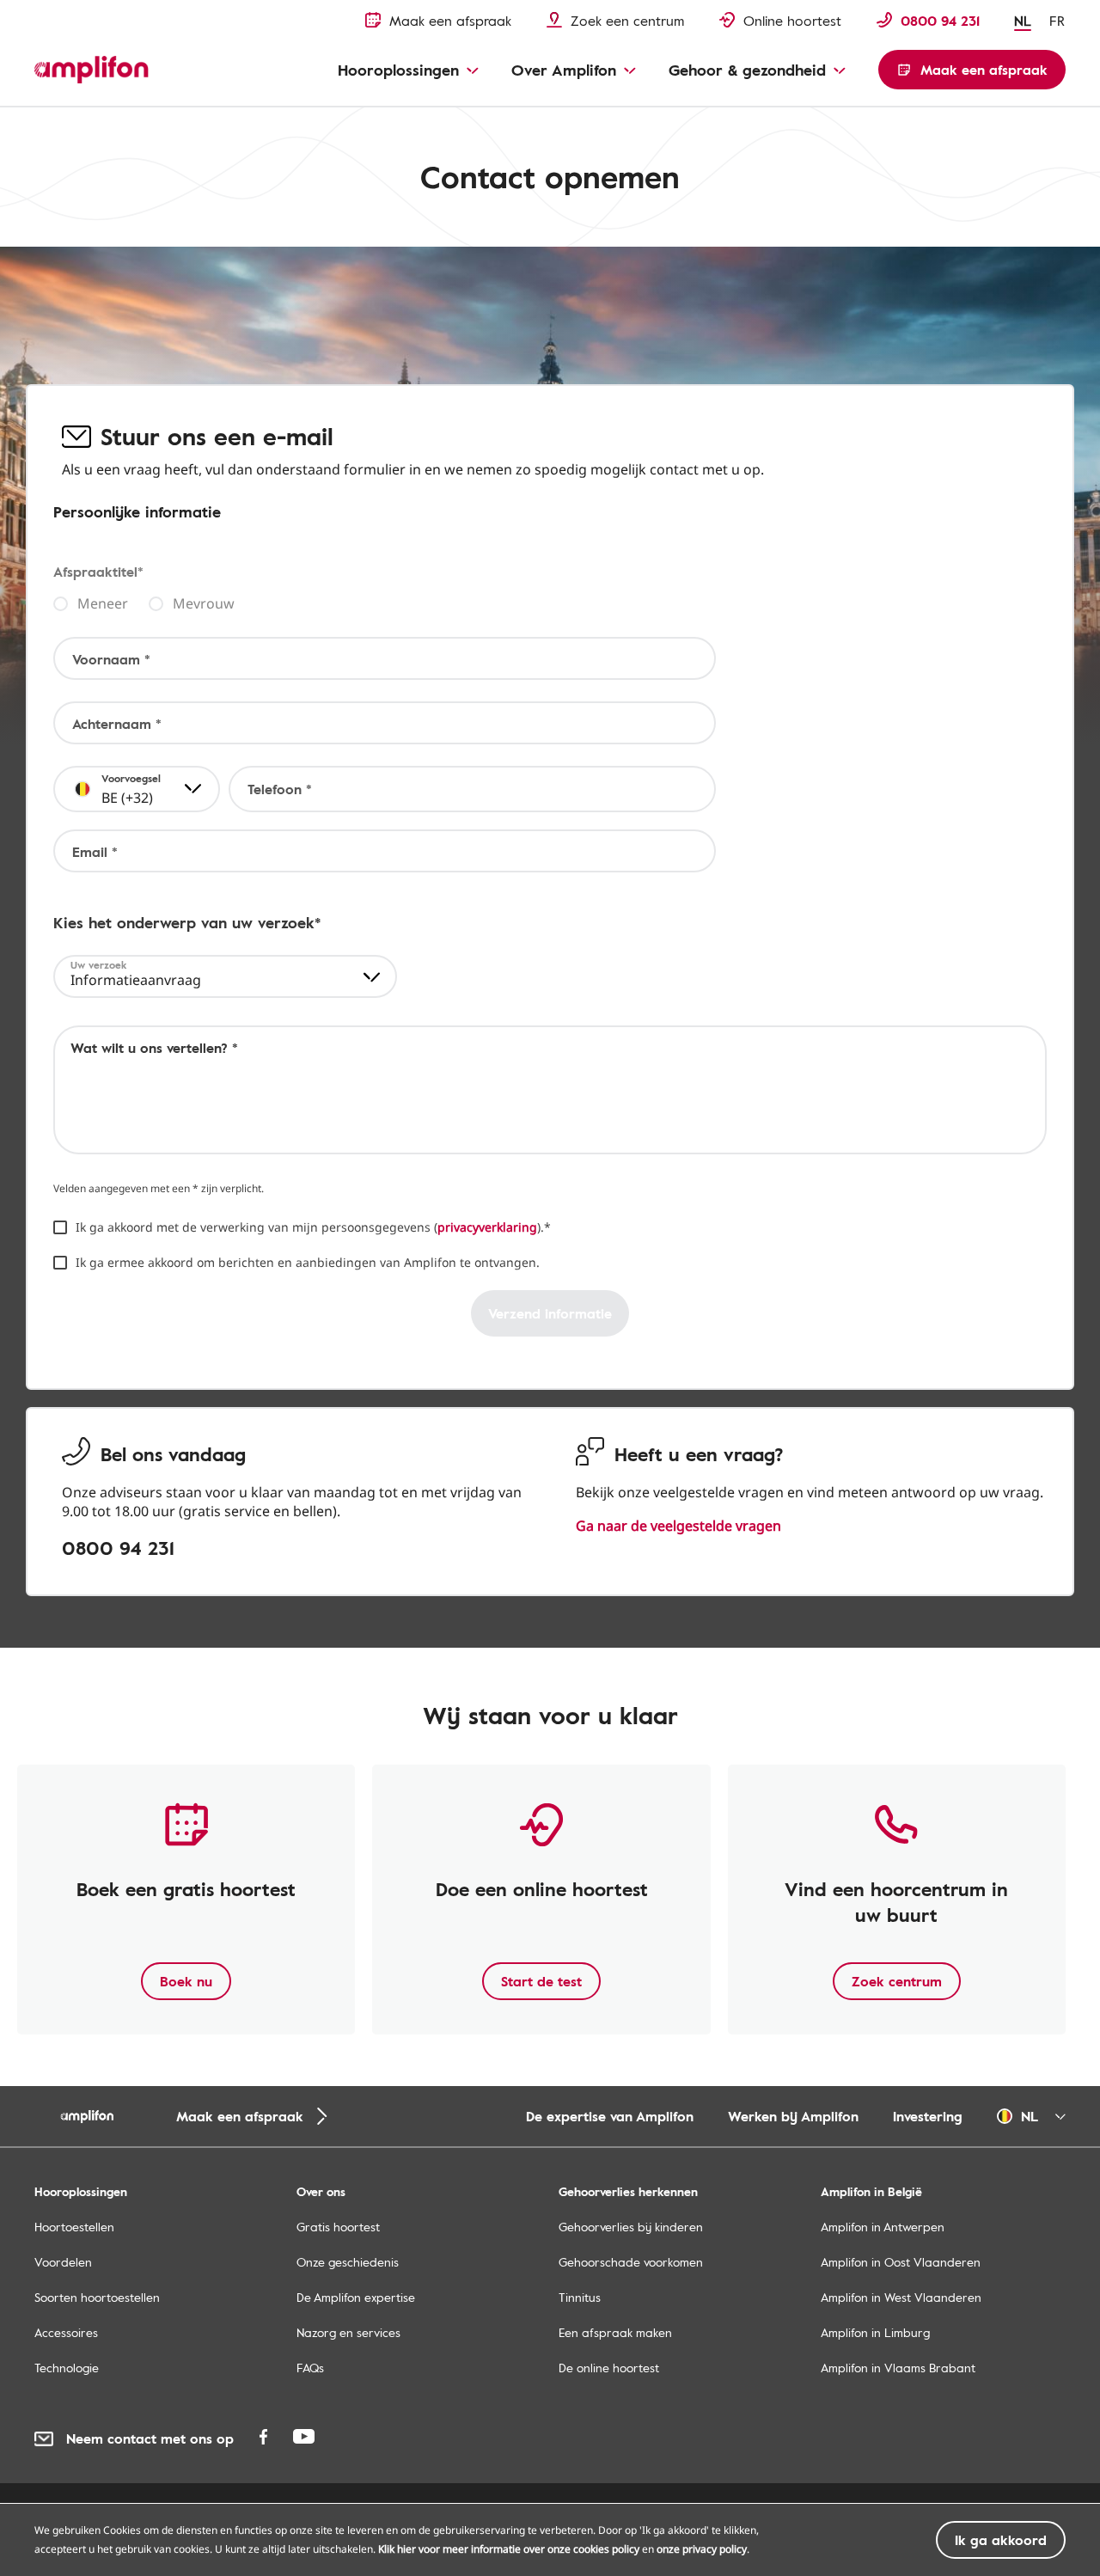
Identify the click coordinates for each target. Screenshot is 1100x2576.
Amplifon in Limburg (875, 2332)
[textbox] (116, 789)
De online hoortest (609, 2368)
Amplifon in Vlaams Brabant (898, 2368)
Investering (928, 2116)
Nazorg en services (348, 2332)
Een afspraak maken (615, 2332)
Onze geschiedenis (348, 2262)
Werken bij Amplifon (793, 2116)
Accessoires (66, 2332)
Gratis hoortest (338, 2227)
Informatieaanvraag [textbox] (136, 980)
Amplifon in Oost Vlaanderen (901, 2262)
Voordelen (63, 2262)
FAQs (310, 2368)
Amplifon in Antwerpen (883, 2227)
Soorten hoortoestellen (97, 2297)
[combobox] (137, 789)
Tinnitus (580, 2297)
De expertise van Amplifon (610, 2116)
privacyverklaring (487, 1227)
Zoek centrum (897, 1981)
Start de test (541, 1981)
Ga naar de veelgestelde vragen (678, 1526)
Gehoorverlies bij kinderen (631, 2227)
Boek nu (186, 1981)
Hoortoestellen (74, 2227)
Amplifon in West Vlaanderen (901, 2297)
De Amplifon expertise (356, 2297)
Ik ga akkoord (1001, 2540)
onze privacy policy (702, 2549)
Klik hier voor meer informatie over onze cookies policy (509, 2549)
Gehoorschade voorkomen (631, 2262)
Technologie (67, 2368)
